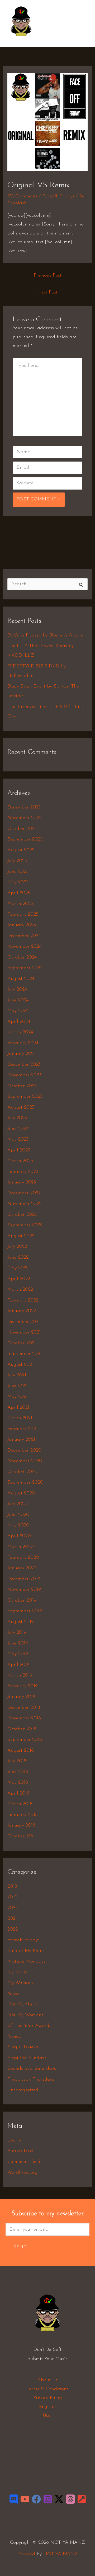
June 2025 (18, 872)
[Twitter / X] (59, 2499)
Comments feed (24, 2162)
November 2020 (25, 1461)
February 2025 (23, 915)
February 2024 (23, 1043)
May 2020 (18, 1525)
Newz (13, 1994)
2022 (13, 1929)
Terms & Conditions (47, 2389)
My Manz (17, 1972)
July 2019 (17, 1633)
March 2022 (20, 1290)
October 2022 (22, 1215)
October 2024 (22, 957)
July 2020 (18, 1504)
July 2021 (17, 1375)
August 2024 (21, 979)
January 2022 (22, 1311)
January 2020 (22, 1568)
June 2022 (18, 1258)
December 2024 (24, 936)
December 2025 (24, 807)
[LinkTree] (82, 2499)
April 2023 (19, 1150)
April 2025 (19, 893)
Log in (14, 2140)
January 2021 (21, 1440)
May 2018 (18, 1783)
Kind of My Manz (26, 1951)
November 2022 (24, 1204)
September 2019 (25, 1611)
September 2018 (25, 1740)
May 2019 (18, 1654)
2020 (13, 1908)
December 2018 (24, 1708)
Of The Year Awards (29, 2026)
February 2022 (23, 1300)
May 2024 (18, 1011)
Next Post (47, 292)
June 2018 (18, 1772)
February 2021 (22, 1429)
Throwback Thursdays (31, 2080)
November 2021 (24, 1332)
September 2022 (25, 1225)
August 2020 (21, 1493)
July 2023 (17, 1118)
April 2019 (18, 1665)
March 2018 (20, 1804)
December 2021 (24, 1322)
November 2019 (24, 1590)
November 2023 (24, 1075)
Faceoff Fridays (58, 196)
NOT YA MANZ (23, 39)
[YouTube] (25, 2499)
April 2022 (19, 1279)
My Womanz (20, 1983)
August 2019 (21, 1622)
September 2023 (25, 1097)
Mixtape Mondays (26, 1962)
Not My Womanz (25, 2015)
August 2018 (21, 1751)
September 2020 (25, 1483)
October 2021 (22, 1343)
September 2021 (25, 1354)
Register (48, 2407)
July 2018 (17, 1761)
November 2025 (24, 818)
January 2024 (22, 1054)
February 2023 (23, 1172)
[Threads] (70, 2499)
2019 (12, 1897)
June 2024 (18, 1000)
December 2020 (24, 1450)
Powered (26, 2554)
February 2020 (23, 1558)
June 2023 (18, 1129)
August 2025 (21, 850)
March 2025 (20, 904)
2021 (12, 1919)
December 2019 (24, 1579)
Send (20, 2247)
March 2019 (20, 1675)
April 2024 (19, 1022)
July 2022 (17, 1247)
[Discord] (14, 2499)
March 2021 (20, 1418)
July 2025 (17, 861)
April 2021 (18, 1408)
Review (15, 2037)
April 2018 (18, 1793)
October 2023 (22, 1086)
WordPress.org (23, 2173)
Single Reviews (23, 2047)
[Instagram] (48, 2499)
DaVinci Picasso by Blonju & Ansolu (45, 635)
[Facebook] (36, 2499)
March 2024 (20, 1032)
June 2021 (18, 1386)
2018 (12, 1887)
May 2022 (18, 1268)
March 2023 (20, 1161)
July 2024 (17, 989)
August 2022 (21, 1236)
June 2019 (18, 1643)
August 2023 (21, 1108)
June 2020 (18, 1515)
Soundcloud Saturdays (32, 2069)
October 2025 (22, 829)
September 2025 (25, 839)
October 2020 (22, 1472)
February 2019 (23, 1686)
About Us (47, 2380)
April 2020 (19, 1536)
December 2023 (24, 1065)
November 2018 (24, 1718)
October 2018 (22, 1729)
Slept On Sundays (27, 2058)
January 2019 (21, 1697)
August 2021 (20, 1365)
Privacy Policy (48, 2398)
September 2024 (25, 968)
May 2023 (18, 1140)
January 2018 (21, 1825)
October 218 (20, 1836)
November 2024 (24, 947)
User (47, 2416)
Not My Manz (22, 2004)
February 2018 (23, 1815)
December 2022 (24, 1193)
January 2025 (22, 925)
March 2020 (21, 1547)
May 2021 (18, 1397)
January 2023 (22, 1182)
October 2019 (22, 1601)
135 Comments (22, 196)
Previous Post (48, 275)
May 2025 (18, 882)
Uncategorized (23, 2090)
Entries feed (20, 2151)
